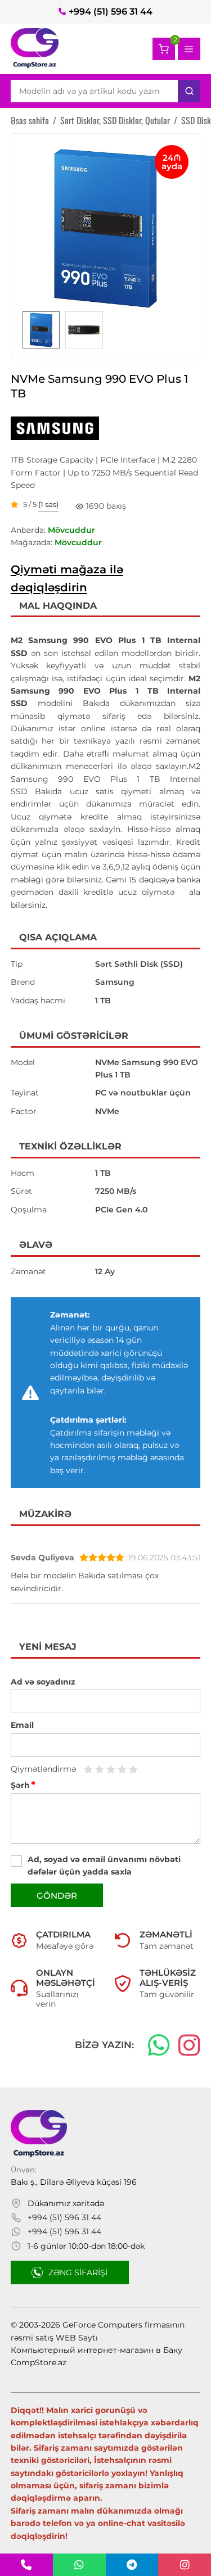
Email (22, 1725)
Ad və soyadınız (43, 1682)
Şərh (23, 1785)
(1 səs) (48, 505)
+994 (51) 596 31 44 (111, 12)
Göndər (57, 1896)
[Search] (189, 91)
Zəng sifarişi (78, 2272)
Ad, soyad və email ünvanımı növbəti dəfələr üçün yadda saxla (104, 1866)
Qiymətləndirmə (43, 1769)
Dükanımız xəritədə (66, 2203)
